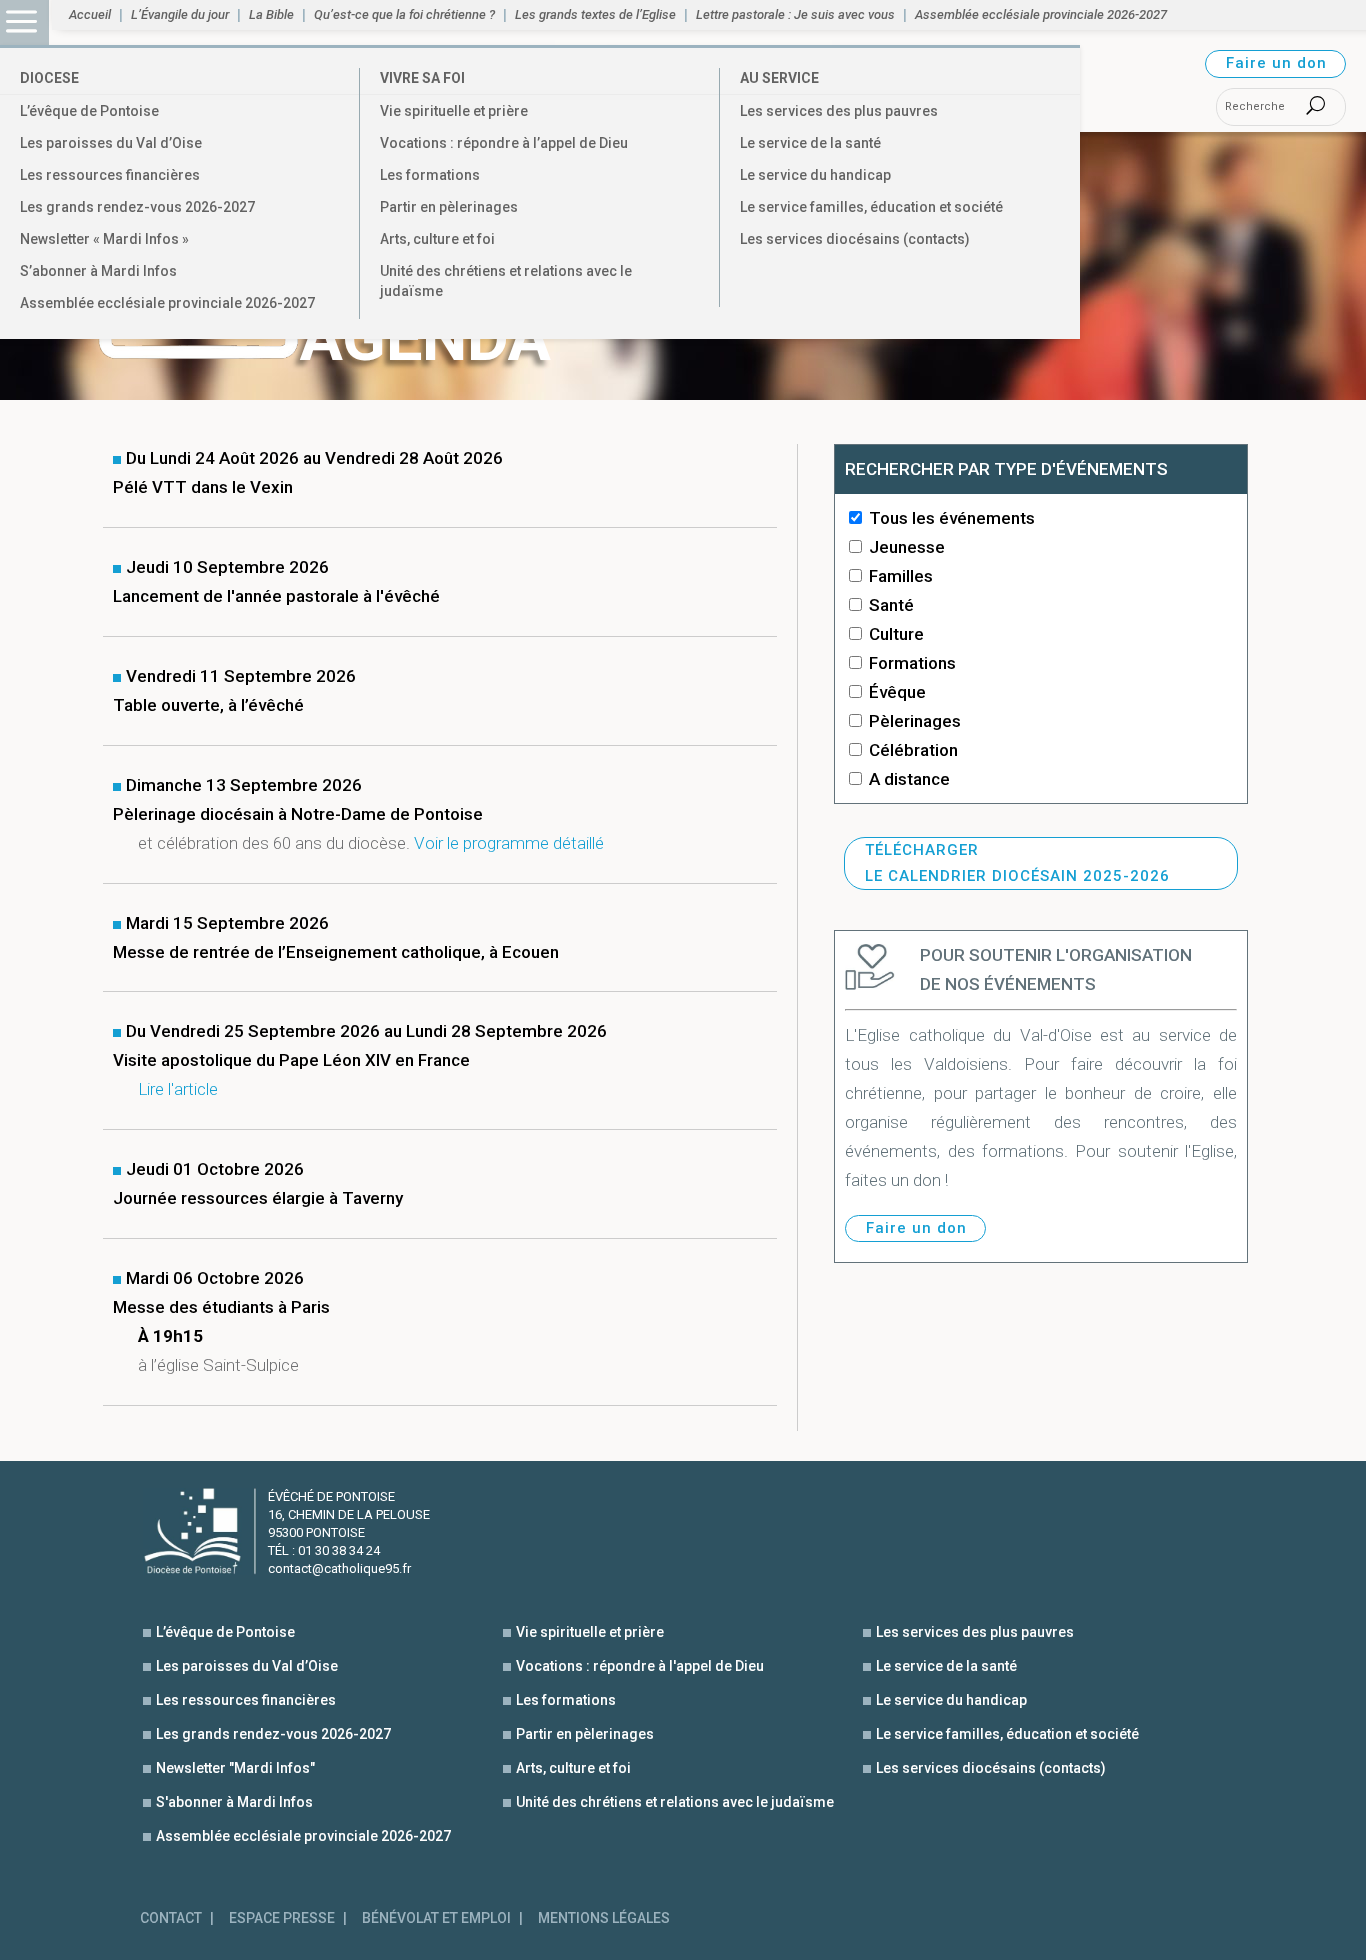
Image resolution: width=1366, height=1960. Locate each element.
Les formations (430, 175)
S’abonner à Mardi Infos (98, 271)
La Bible (271, 15)
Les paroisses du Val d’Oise (111, 143)
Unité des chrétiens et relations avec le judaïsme (506, 281)
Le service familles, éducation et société (871, 207)
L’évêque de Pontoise (89, 111)
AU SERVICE (779, 78)
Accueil (90, 15)
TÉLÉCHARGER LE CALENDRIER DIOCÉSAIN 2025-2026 (1017, 863)
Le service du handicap (815, 175)
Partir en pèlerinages (449, 207)
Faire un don (1276, 63)
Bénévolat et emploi (436, 1918)
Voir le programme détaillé (509, 843)
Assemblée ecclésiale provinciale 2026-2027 (167, 303)
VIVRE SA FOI (422, 78)
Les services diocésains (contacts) (855, 239)
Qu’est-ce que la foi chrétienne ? (404, 15)
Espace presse (282, 1918)
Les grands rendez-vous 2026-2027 (137, 207)
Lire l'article (178, 1089)
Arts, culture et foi (437, 239)
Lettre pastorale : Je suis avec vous (795, 15)
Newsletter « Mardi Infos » (104, 239)
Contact (171, 1918)
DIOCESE (49, 78)
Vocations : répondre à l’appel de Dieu (504, 143)
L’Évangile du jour (180, 15)
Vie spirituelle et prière (454, 111)
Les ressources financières (110, 175)
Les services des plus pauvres (839, 111)
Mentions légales (604, 1918)
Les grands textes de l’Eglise (595, 15)
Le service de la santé (810, 143)
